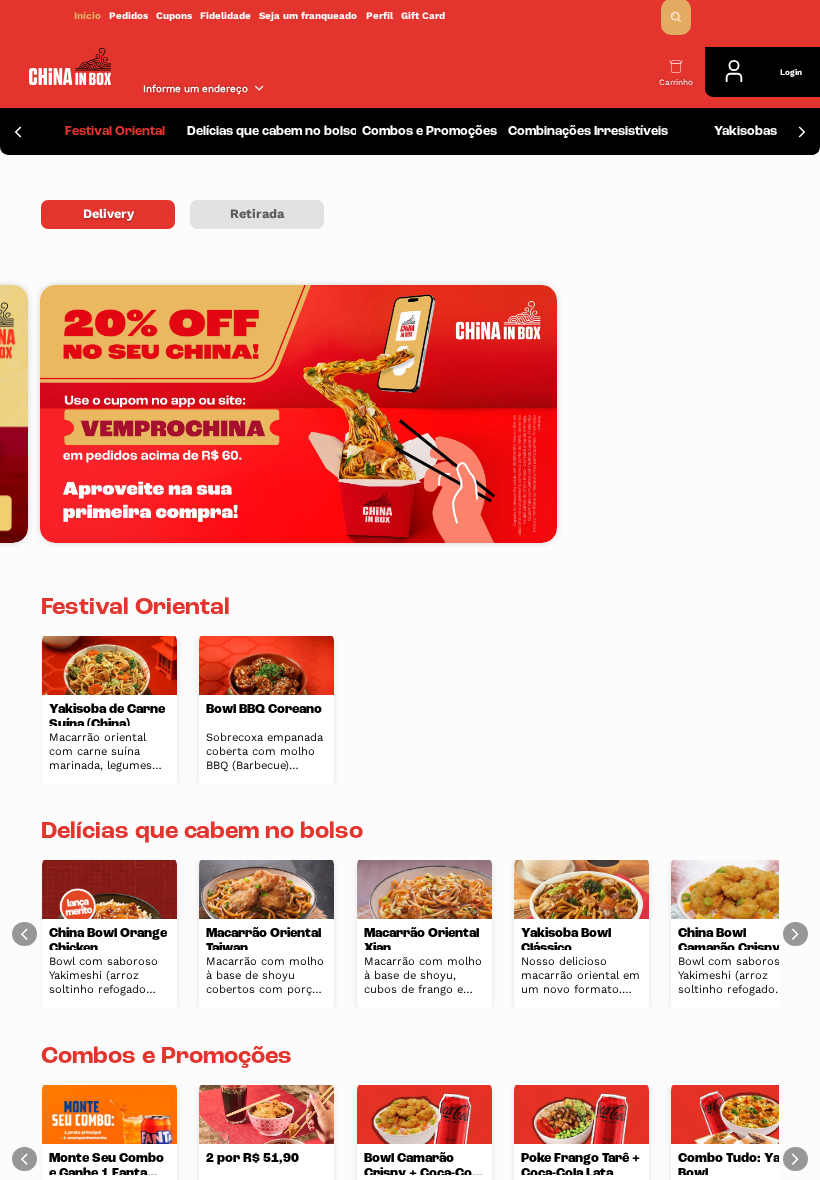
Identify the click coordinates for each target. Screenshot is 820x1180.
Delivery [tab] (108, 213)
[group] (115, 131)
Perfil (379, 15)
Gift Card (423, 15)
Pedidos (128, 15)
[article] (109, 710)
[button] (676, 17)
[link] (410, 15)
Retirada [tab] (257, 213)
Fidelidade (225, 15)
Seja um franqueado (308, 15)
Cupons (174, 15)
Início (87, 15)
